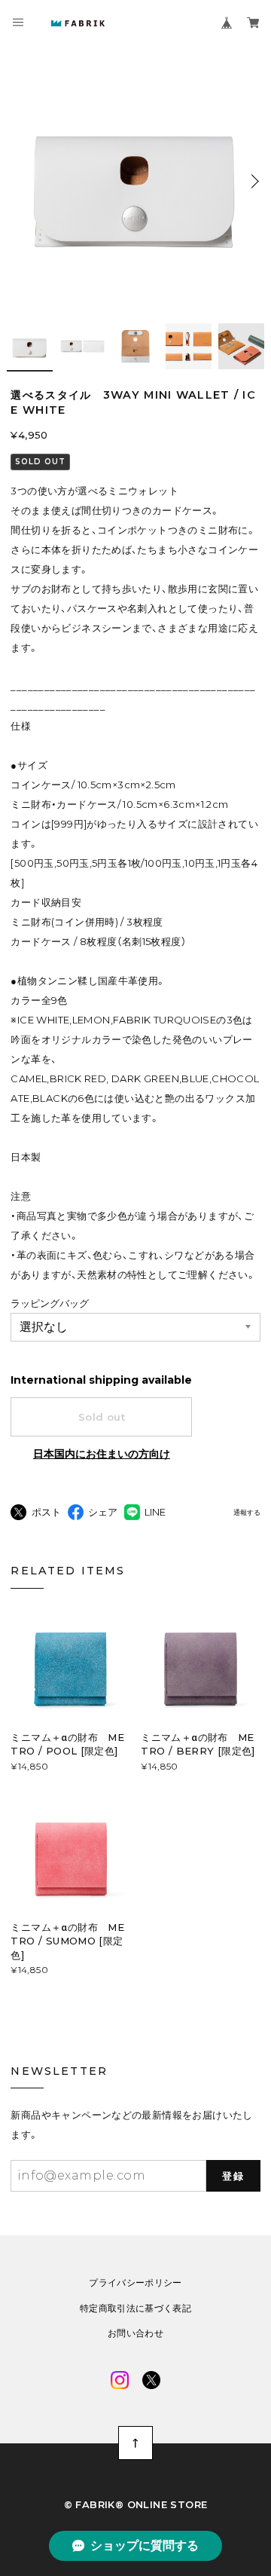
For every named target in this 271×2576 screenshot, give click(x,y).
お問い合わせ (135, 2333)
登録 (233, 2176)
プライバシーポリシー (135, 2283)
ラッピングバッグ (50, 1303)
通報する (247, 1513)
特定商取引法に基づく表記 (135, 2308)
